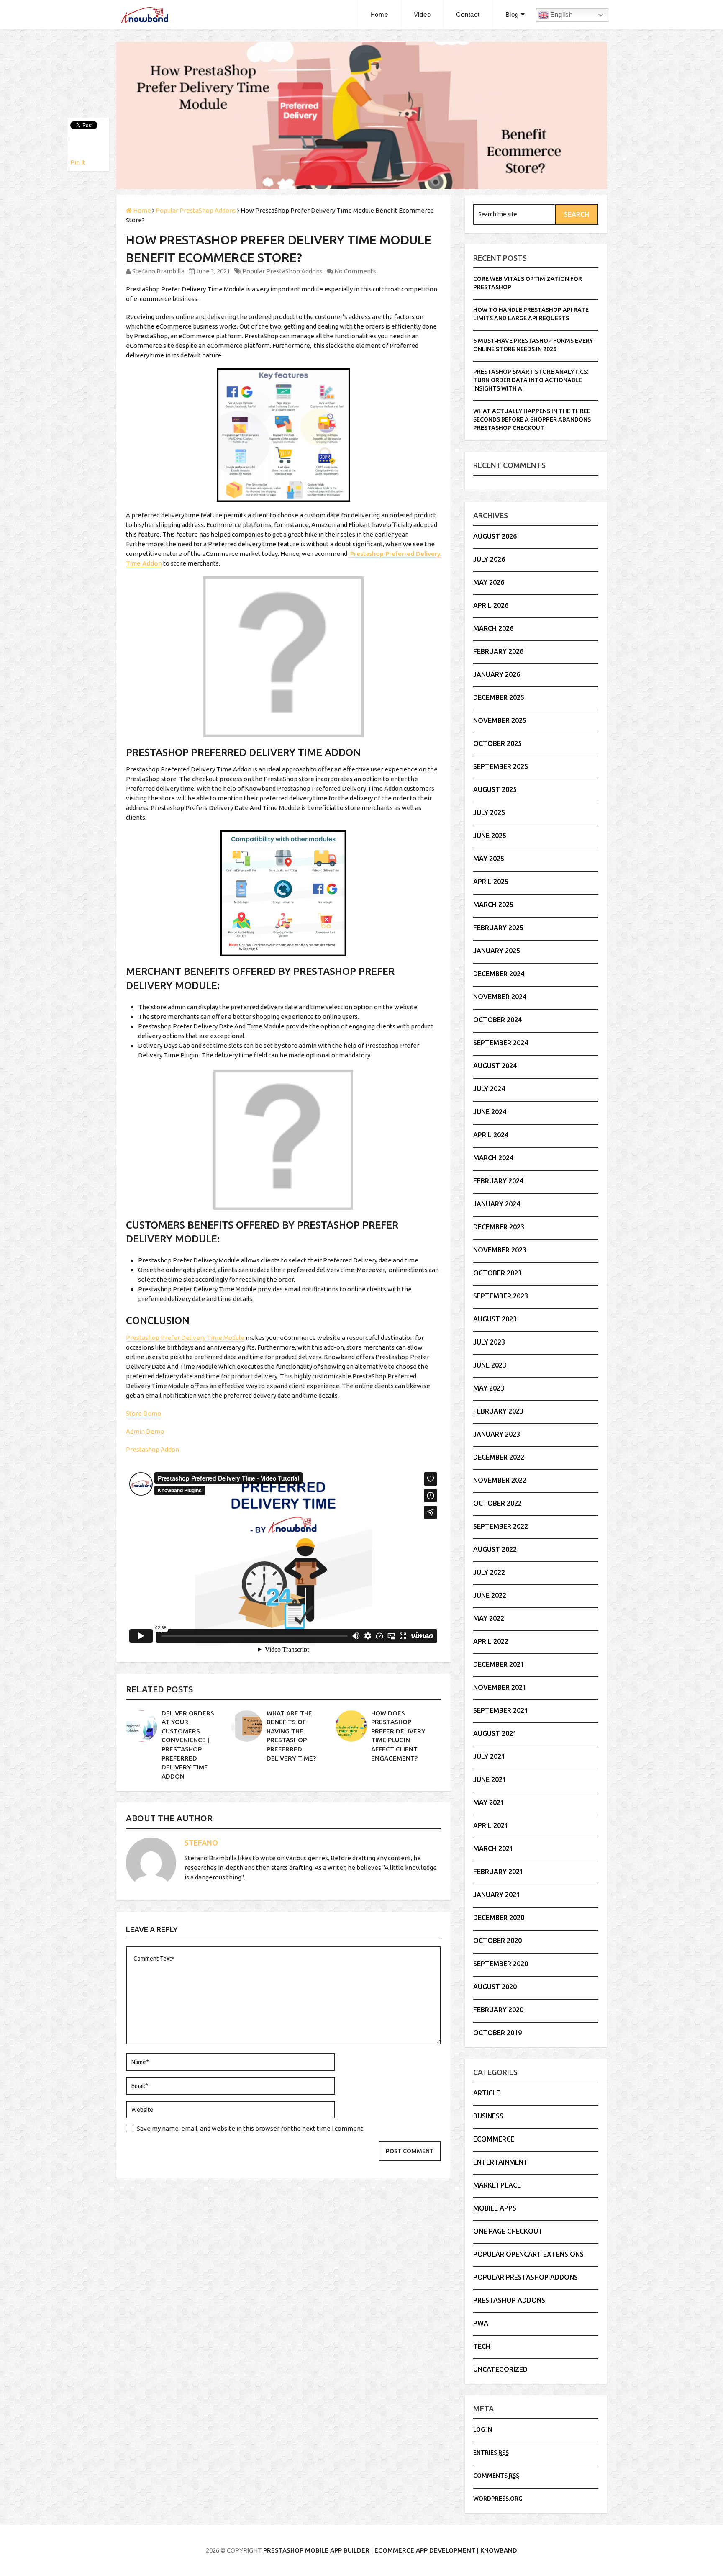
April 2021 (491, 1825)
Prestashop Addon (153, 1449)
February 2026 (498, 651)
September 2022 (501, 1526)
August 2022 (495, 1549)
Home (379, 14)
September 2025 (501, 766)
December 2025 (499, 697)
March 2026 (493, 628)
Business (488, 2116)
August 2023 (495, 1319)
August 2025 (495, 789)
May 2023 (489, 1388)
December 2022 (499, 1457)
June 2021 (490, 1779)
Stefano (201, 1843)
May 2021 (489, 1802)
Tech (482, 2346)
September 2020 (501, 1964)
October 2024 (497, 1020)
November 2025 (500, 720)
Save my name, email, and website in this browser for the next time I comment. (251, 2128)
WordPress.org (498, 2499)
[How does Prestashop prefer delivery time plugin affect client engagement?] (351, 1726)
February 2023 (498, 1411)
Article (487, 2093)
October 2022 (497, 1503)
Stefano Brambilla (158, 271)
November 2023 (500, 1250)
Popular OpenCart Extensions (528, 2254)
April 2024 (491, 1135)
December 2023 (499, 1227)
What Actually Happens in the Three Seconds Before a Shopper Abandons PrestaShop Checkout (532, 419)
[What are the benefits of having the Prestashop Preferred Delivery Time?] (247, 1726)
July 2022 (489, 1572)
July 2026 (489, 559)
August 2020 (495, 1987)
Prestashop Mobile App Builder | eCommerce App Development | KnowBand (390, 2550)
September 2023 (501, 1296)
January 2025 (497, 951)
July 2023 (489, 1342)
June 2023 (490, 1365)
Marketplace (497, 2185)
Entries (491, 2453)
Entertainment (501, 2162)
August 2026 (495, 536)
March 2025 (493, 905)
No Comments (355, 271)
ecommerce (494, 2139)
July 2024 (489, 1089)
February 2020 (498, 2010)
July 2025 (489, 812)
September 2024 (501, 1043)
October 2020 (497, 1941)
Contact (468, 14)
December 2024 (499, 974)
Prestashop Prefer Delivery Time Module (185, 1338)
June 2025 (490, 836)
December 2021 (499, 1664)
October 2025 (497, 743)
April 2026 (491, 605)
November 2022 (500, 1480)
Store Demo (144, 1413)
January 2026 (497, 674)
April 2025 (491, 882)
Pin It (78, 162)
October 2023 (497, 1273)
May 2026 (489, 582)
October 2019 (497, 2033)
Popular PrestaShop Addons (282, 271)
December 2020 (499, 1918)
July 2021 (489, 1756)
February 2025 (498, 928)
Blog (512, 14)
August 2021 (495, 1733)
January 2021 (497, 1895)
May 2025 (489, 859)
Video (422, 14)
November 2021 (500, 1687)
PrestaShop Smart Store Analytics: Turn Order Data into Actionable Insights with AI (531, 380)
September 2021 (501, 1710)
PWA (481, 2323)
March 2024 (493, 1158)
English (561, 14)
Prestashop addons (509, 2300)
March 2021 (493, 1848)
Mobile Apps (495, 2208)
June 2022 (490, 1595)
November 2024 (500, 997)
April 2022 (491, 1641)
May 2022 (489, 1618)
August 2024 (495, 1066)
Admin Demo (145, 1431)
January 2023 (497, 1434)
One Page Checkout (508, 2231)
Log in (483, 2429)
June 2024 (490, 1112)
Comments (496, 2476)
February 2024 (498, 1181)
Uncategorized (500, 2369)
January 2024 (497, 1204)
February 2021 (498, 1872)
